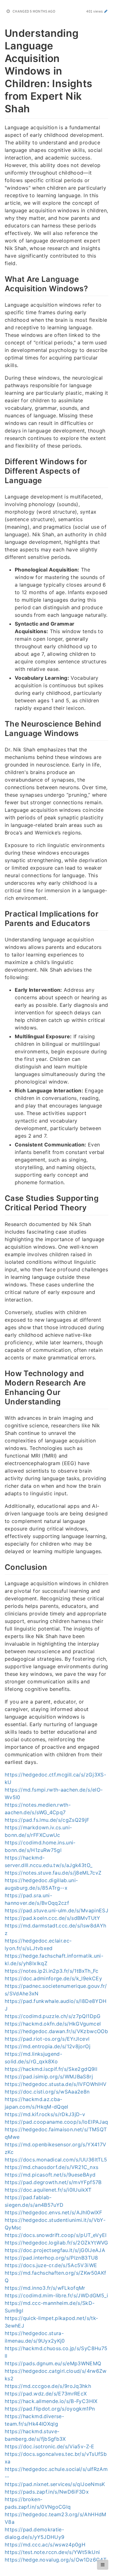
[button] (103, 2565)
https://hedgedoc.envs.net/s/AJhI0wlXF (53, 2212)
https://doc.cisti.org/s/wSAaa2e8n (47, 2092)
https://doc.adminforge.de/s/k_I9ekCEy (53, 1978)
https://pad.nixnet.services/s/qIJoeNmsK (55, 2484)
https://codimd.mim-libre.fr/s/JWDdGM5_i (56, 2295)
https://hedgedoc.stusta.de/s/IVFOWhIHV (56, 2084)
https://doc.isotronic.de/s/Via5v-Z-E (50, 2446)
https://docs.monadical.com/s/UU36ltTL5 (56, 2160)
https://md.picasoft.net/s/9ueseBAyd (50, 2175)
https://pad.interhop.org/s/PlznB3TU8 (51, 2258)
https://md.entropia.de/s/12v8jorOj (48, 2046)
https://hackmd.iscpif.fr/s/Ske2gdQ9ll (51, 2069)
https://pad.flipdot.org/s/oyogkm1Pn (50, 2409)
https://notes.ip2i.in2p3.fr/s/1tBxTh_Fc (52, 1971)
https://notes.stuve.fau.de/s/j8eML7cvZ (53, 1873)
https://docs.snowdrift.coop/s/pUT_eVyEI (56, 2235)
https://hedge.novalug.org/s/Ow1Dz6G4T (56, 2560)
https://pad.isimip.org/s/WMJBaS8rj (49, 2077)
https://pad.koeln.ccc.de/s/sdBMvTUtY (53, 1918)
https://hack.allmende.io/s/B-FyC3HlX (51, 2401)
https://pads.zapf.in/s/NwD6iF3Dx (47, 2492)
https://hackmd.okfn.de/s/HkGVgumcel (53, 2024)
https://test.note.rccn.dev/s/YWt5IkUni (52, 2552)
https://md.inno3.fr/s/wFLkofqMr (45, 2288)
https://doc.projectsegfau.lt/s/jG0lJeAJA (55, 2250)
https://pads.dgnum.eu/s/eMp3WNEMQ (53, 2363)
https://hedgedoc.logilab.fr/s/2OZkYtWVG (56, 2243)
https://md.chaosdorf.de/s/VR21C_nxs (51, 2167)
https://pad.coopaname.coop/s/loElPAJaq (56, 2122)
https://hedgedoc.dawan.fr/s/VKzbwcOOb (56, 2031)
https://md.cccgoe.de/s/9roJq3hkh (48, 2386)
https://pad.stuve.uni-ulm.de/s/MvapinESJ (56, 1910)
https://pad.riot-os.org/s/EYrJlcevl (47, 2039)
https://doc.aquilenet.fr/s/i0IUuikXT (48, 2190)
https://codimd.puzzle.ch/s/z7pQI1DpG (53, 2016)
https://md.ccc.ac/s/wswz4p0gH (45, 2545)
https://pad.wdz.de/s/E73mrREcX (46, 2394)
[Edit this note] (106, 11)
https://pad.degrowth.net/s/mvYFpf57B (53, 2182)
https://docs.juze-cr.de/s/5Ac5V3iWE (51, 2265)
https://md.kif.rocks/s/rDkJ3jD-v (45, 2114)
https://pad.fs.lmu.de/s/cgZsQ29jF (47, 1820)
